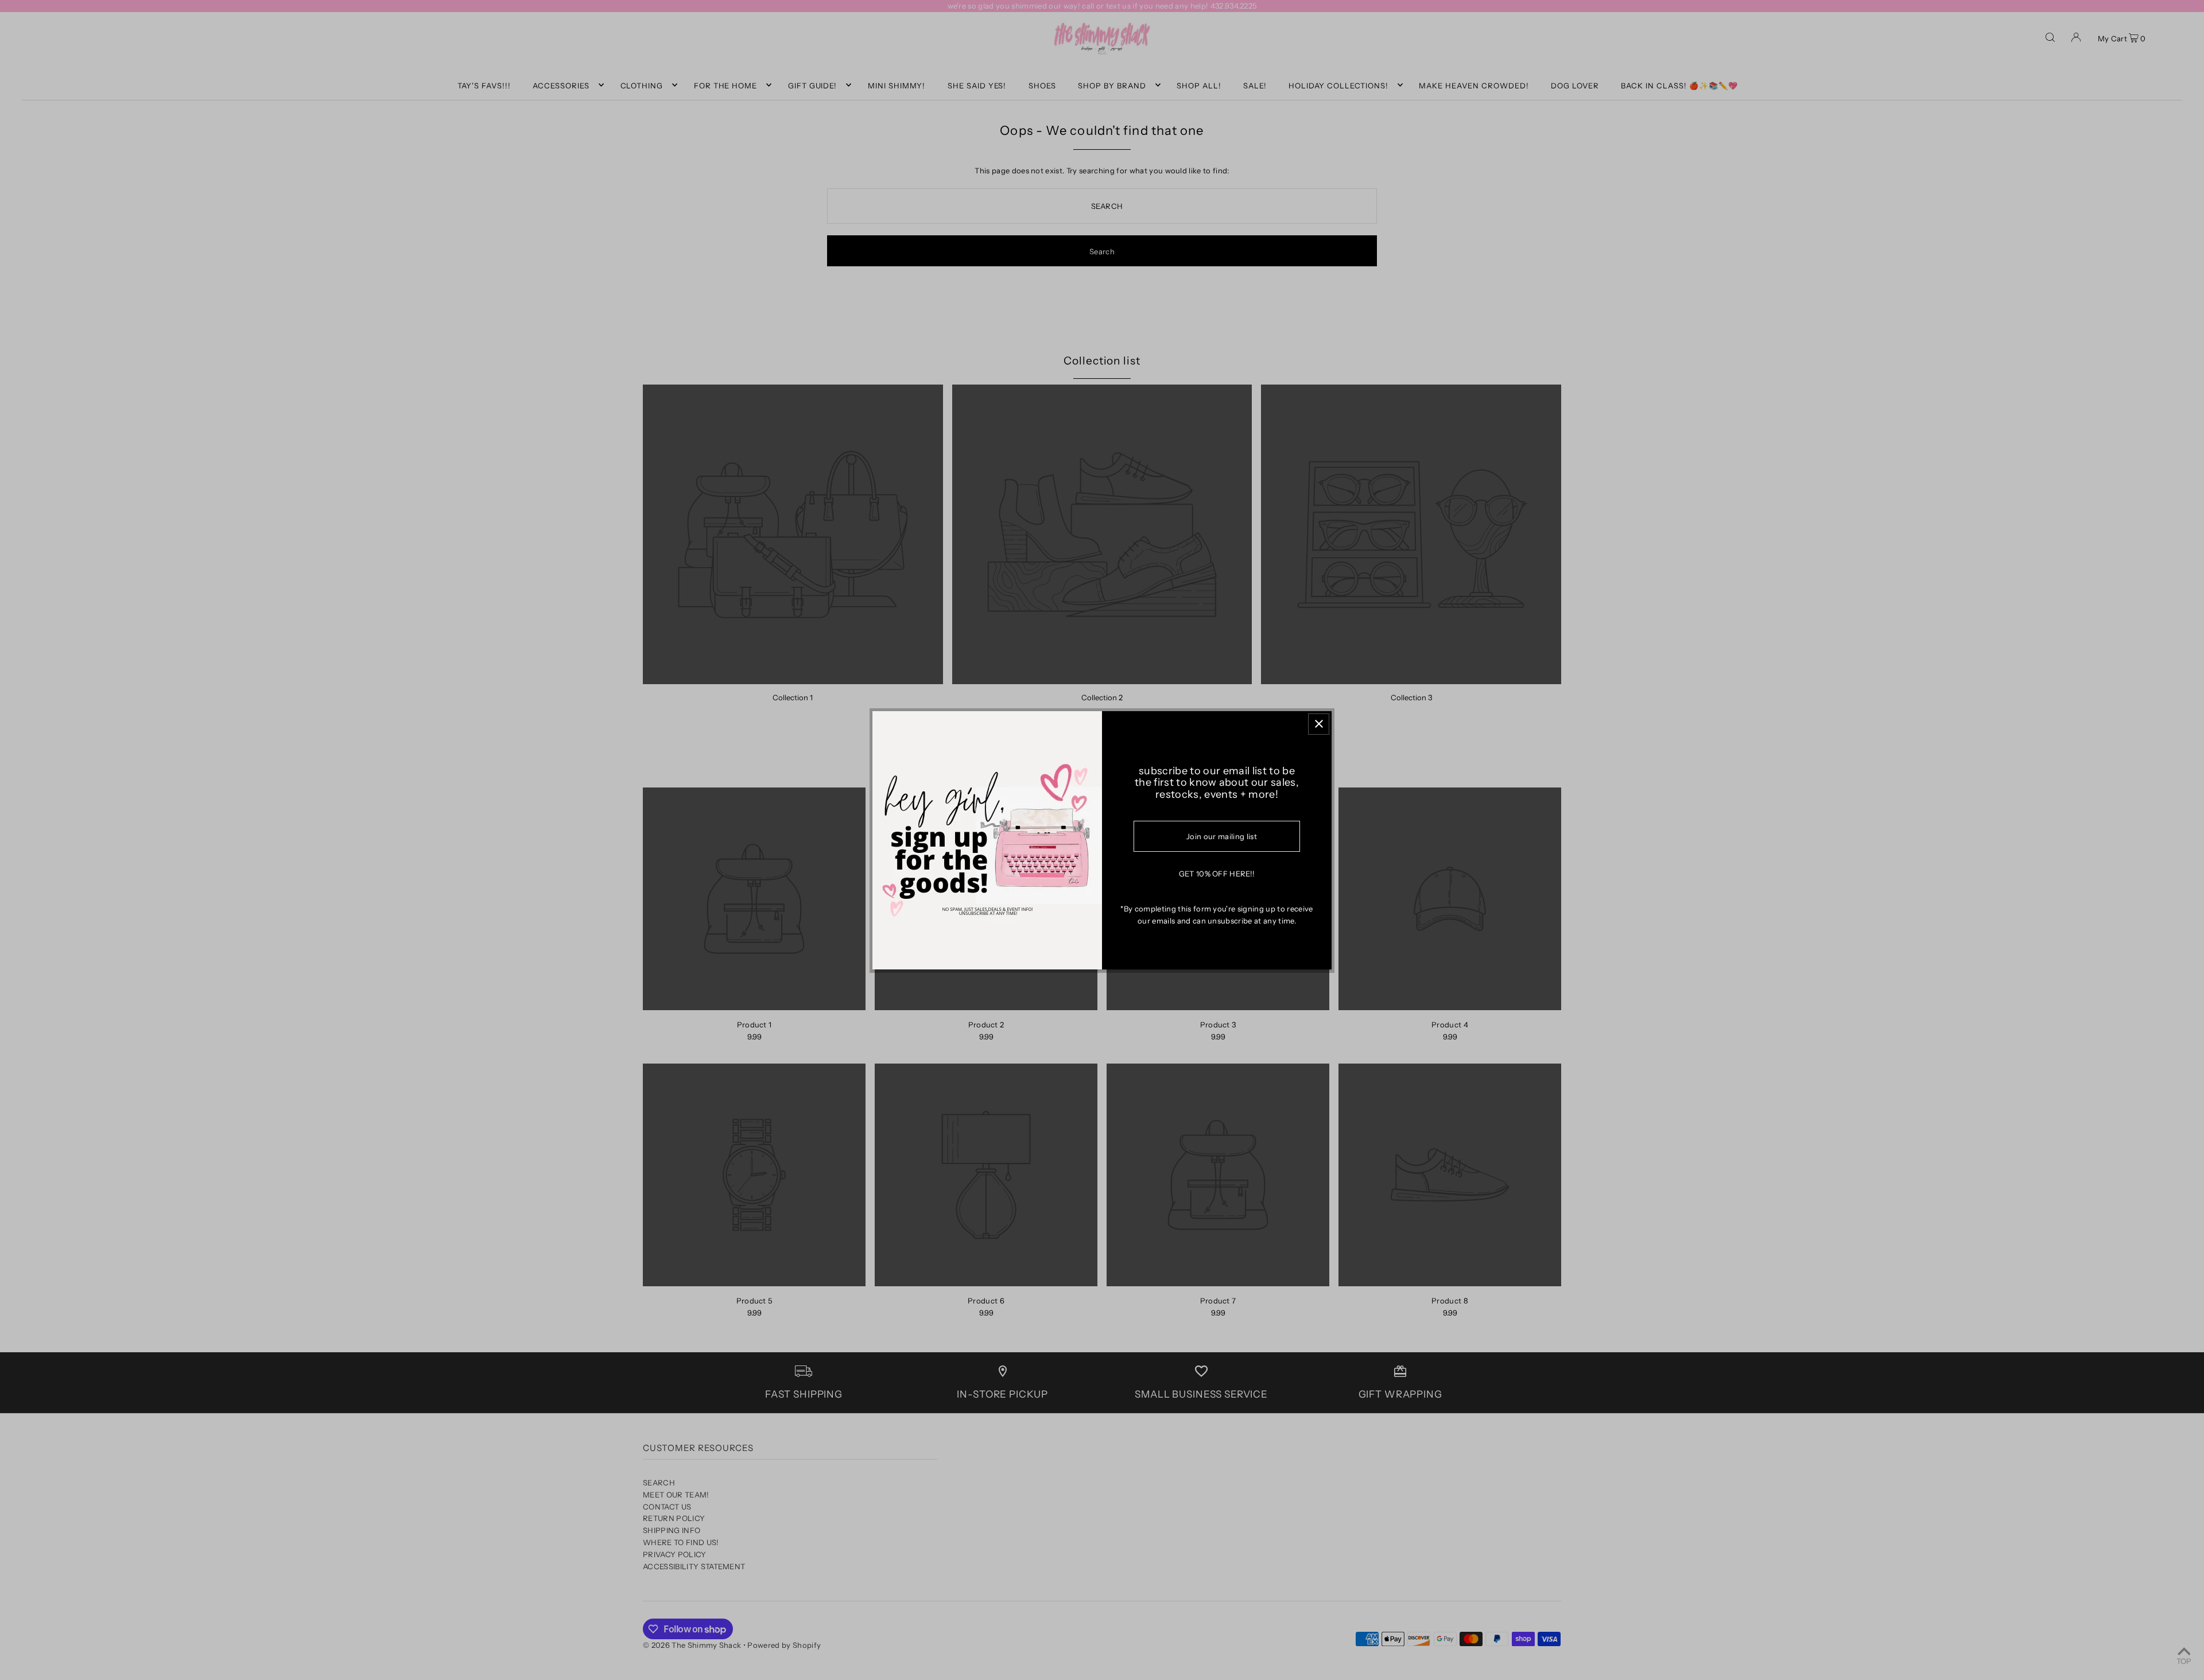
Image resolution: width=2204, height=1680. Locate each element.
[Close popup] (1319, 724)
